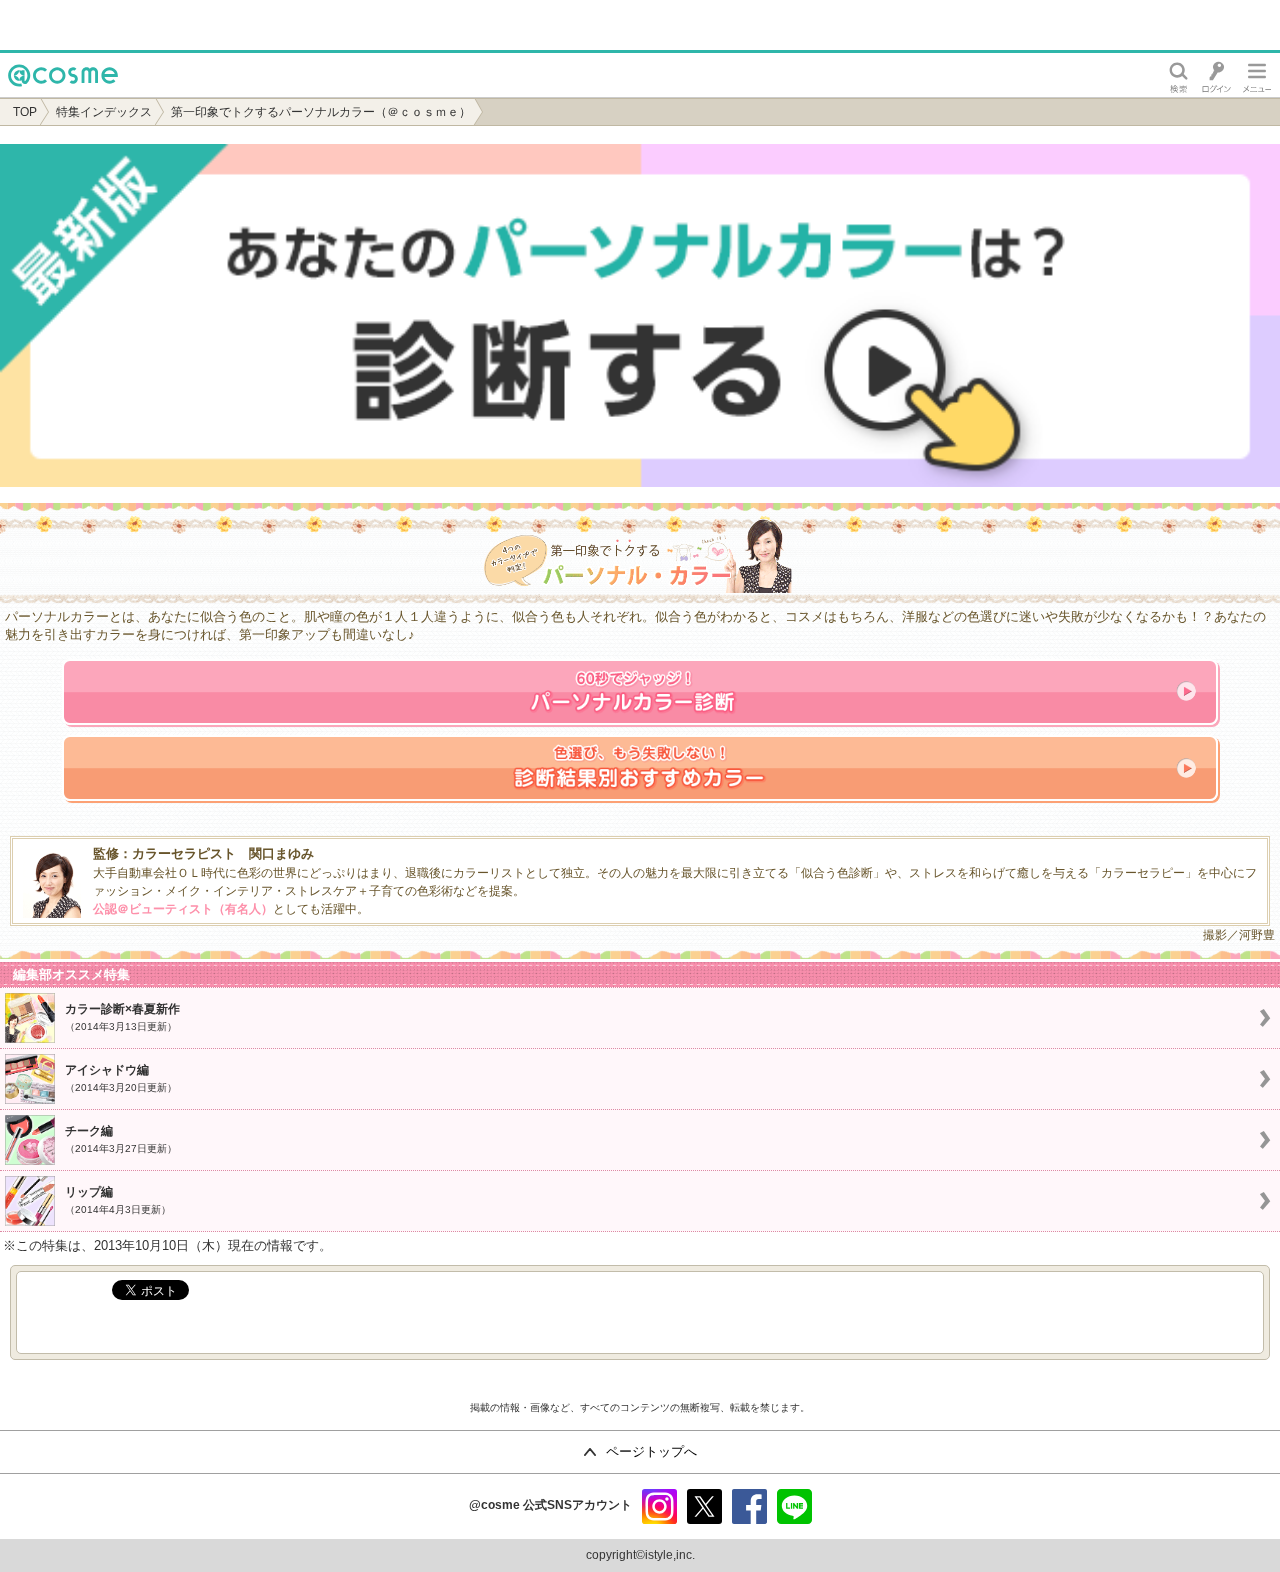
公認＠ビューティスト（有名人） (183, 909)
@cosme (39, 96)
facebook (749, 1506)
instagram (659, 1506)
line (794, 1506)
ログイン (1216, 75)
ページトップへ (651, 1451)
